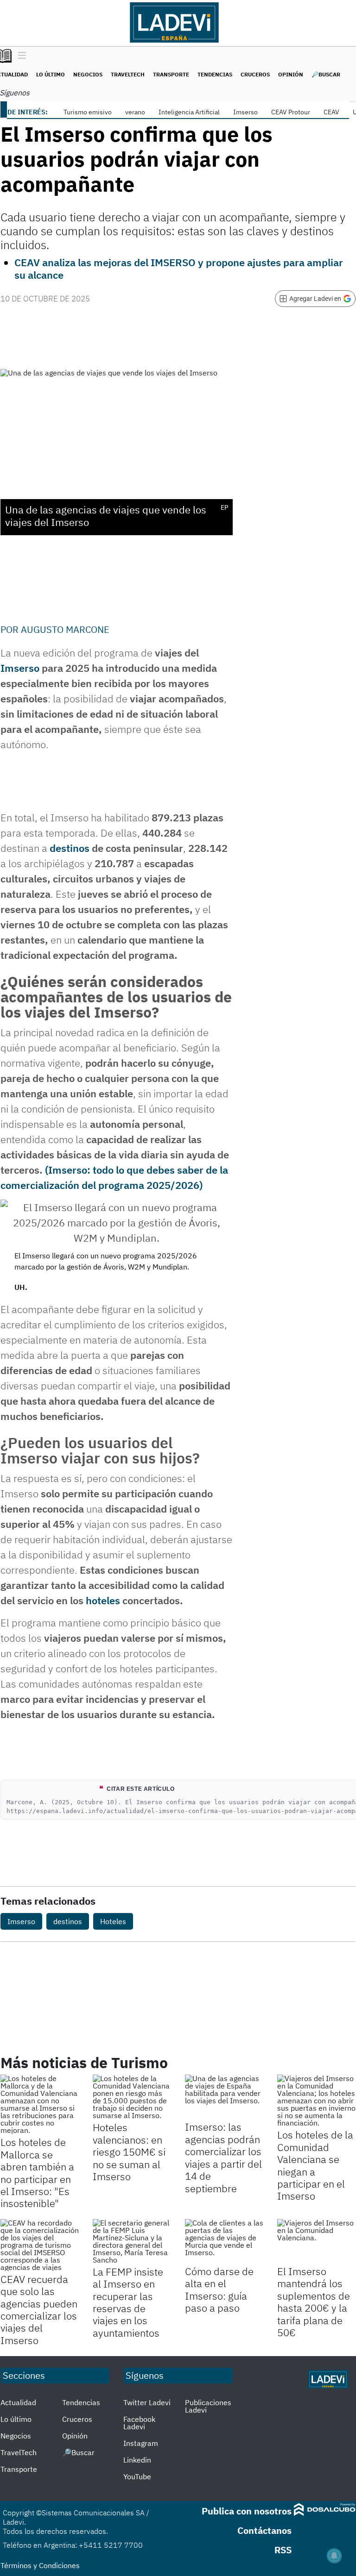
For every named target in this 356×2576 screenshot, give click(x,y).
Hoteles (113, 1921)
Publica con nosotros (247, 2511)
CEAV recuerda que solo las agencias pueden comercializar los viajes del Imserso (39, 2310)
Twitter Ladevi (147, 2402)
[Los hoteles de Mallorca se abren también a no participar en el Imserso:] (40, 2104)
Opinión (291, 74)
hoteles (103, 1600)
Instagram (141, 2443)
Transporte (171, 74)
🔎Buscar (326, 74)
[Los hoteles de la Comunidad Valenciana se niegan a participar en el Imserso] (316, 2101)
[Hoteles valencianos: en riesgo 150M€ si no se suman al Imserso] (132, 2097)
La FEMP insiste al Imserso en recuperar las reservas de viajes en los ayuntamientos (128, 2302)
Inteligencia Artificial (189, 112)
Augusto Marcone (65, 629)
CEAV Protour (291, 112)
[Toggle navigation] (20, 56)
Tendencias (215, 74)
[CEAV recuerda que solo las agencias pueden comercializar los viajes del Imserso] (40, 2245)
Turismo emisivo (88, 112)
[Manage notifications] (334, 2556)
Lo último (51, 74)
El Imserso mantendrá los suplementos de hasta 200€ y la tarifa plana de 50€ (314, 2302)
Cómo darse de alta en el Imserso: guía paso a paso (219, 2289)
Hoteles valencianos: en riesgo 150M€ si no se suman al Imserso (129, 2152)
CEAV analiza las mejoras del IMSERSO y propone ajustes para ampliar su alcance (179, 268)
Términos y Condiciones (40, 2565)
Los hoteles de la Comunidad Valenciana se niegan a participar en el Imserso (315, 2165)
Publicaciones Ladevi (208, 2406)
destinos (70, 848)
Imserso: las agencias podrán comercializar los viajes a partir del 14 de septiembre (223, 2157)
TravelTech (128, 74)
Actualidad (18, 2402)
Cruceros (255, 74)
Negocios (88, 74)
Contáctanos (264, 2530)
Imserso (245, 112)
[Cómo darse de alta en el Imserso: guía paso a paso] (224, 2241)
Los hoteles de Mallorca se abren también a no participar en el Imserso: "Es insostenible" (37, 2173)
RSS (283, 2550)
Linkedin (137, 2460)
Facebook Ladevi (139, 2423)
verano (135, 112)
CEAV (331, 112)
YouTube (137, 2476)
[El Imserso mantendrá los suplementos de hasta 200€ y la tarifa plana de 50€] (316, 2241)
